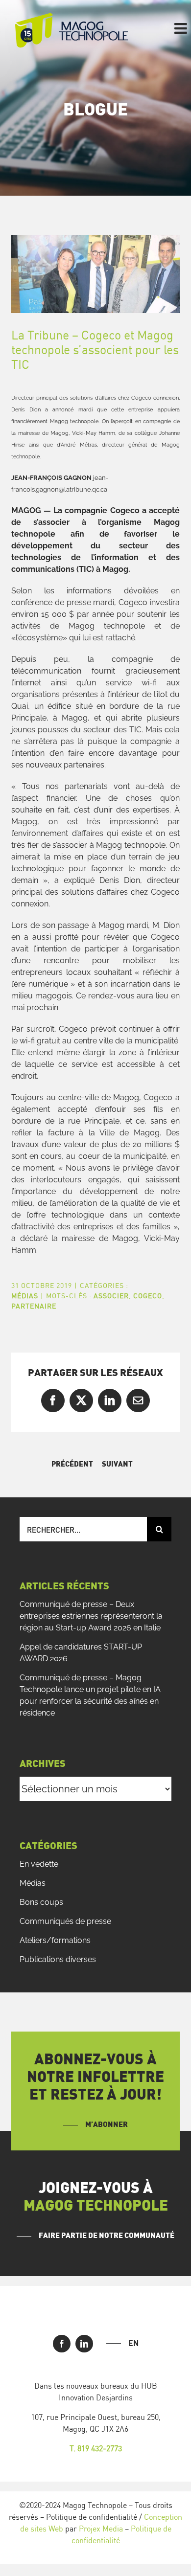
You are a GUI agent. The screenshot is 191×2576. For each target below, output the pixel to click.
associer (111, 1296)
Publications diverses (58, 1959)
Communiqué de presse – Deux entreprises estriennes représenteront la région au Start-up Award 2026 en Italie (91, 1616)
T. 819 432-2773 (96, 2448)
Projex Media (101, 2529)
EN (133, 2343)
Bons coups (41, 1902)
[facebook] (62, 2344)
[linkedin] (84, 2344)
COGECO (148, 1296)
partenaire (34, 1306)
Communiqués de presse (65, 1921)
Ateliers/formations (55, 1940)
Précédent (72, 1464)
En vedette (39, 1864)
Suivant (117, 1464)
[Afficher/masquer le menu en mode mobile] (182, 28)
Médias (25, 1296)
